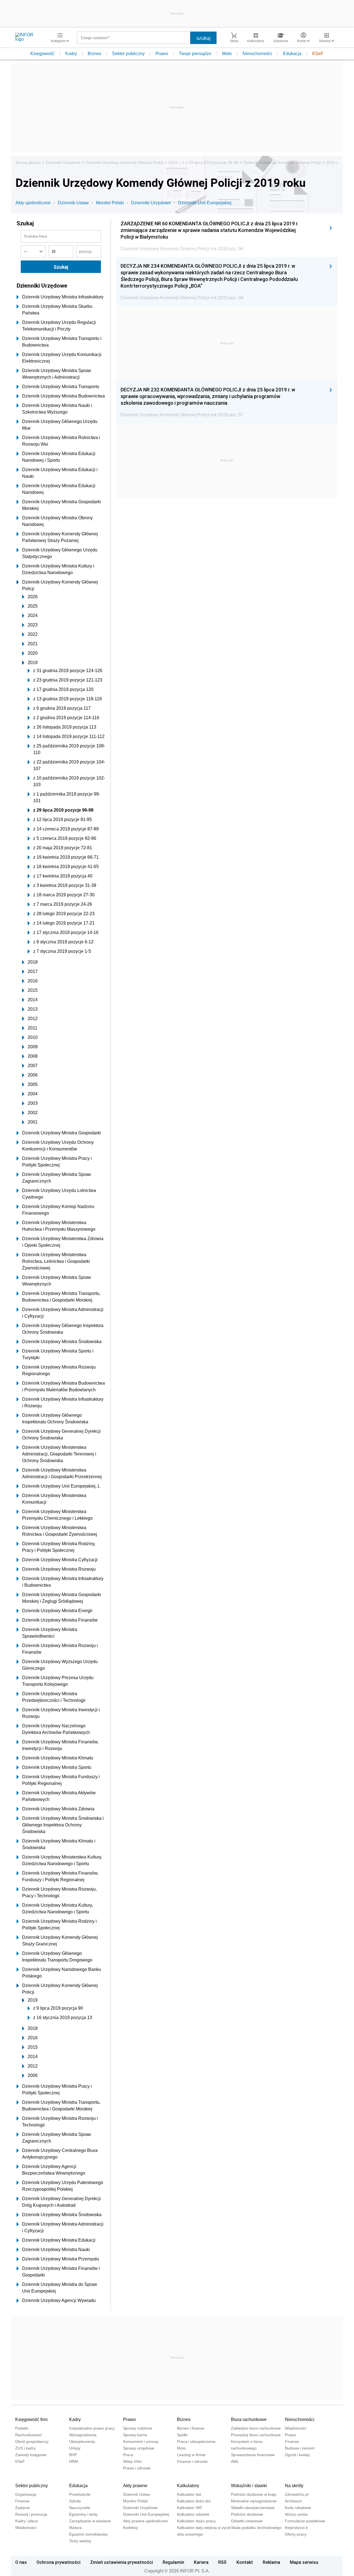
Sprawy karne (135, 2435)
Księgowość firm (31, 2419)
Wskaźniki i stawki (249, 2486)
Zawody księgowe (31, 2455)
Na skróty (294, 2486)
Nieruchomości (257, 54)
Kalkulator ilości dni (194, 2501)
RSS (222, 2562)
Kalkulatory (188, 2486)
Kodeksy (131, 2528)
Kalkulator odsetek (193, 2514)
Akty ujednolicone (33, 203)
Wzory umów (296, 2514)
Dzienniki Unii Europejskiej (205, 203)
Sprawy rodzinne (138, 2428)
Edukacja (292, 54)
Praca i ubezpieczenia (196, 2441)
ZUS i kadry (25, 2448)
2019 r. (175, 162)
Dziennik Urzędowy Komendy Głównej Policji (124, 162)
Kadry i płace (27, 2521)
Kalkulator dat (189, 2494)
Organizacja (26, 2494)
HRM (74, 2461)
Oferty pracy (296, 2534)
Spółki (182, 2435)
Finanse (292, 2441)
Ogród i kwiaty (297, 2455)
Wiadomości (296, 2428)
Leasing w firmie (191, 2455)
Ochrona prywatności (58, 2562)
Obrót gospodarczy (32, 2441)
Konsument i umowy (141, 2441)
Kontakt (245, 2562)
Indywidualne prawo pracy (92, 2428)
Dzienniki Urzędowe (63, 162)
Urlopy (75, 2448)
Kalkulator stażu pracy (196, 2521)
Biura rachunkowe (249, 2419)
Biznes (94, 54)
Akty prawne (135, 2486)
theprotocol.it (296, 2528)
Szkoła (75, 2501)
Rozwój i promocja (31, 2514)
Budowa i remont (300, 2448)
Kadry (71, 54)
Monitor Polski (110, 203)
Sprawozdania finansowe (253, 2455)
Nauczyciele (80, 2508)
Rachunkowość (28, 2435)
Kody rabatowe (298, 2508)
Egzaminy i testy (83, 2514)
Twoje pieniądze (195, 54)
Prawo (162, 54)
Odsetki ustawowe (247, 2521)
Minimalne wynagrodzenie (254, 2501)
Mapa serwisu (304, 2562)
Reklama (271, 2562)
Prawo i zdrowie (137, 2468)
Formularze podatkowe (305, 2521)
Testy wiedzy (80, 2541)
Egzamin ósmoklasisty (88, 2534)
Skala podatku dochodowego (256, 2528)
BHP (73, 2455)
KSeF (318, 54)
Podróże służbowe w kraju (254, 2494)
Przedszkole (80, 2494)
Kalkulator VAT (190, 2508)
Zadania (22, 2508)
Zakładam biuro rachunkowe (256, 2428)
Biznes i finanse (191, 2428)
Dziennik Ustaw (73, 203)
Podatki (22, 2428)
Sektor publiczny (128, 54)
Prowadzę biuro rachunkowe (256, 2435)
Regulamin (173, 2562)
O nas (21, 2562)
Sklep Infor (132, 2461)
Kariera (201, 2562)
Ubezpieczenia (82, 2441)
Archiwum (293, 2501)
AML (235, 2461)
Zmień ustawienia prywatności (122, 2562)
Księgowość (42, 54)
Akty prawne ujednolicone (145, 2521)
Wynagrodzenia (83, 2435)
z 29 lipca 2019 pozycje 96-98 (212, 162)
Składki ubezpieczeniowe (253, 2508)
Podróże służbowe (247, 2514)
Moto (227, 54)
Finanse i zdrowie (192, 2461)
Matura (75, 2528)
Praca (128, 2455)
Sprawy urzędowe (139, 2448)
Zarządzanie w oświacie (90, 2521)
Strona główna (28, 162)
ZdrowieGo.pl (297, 2494)
